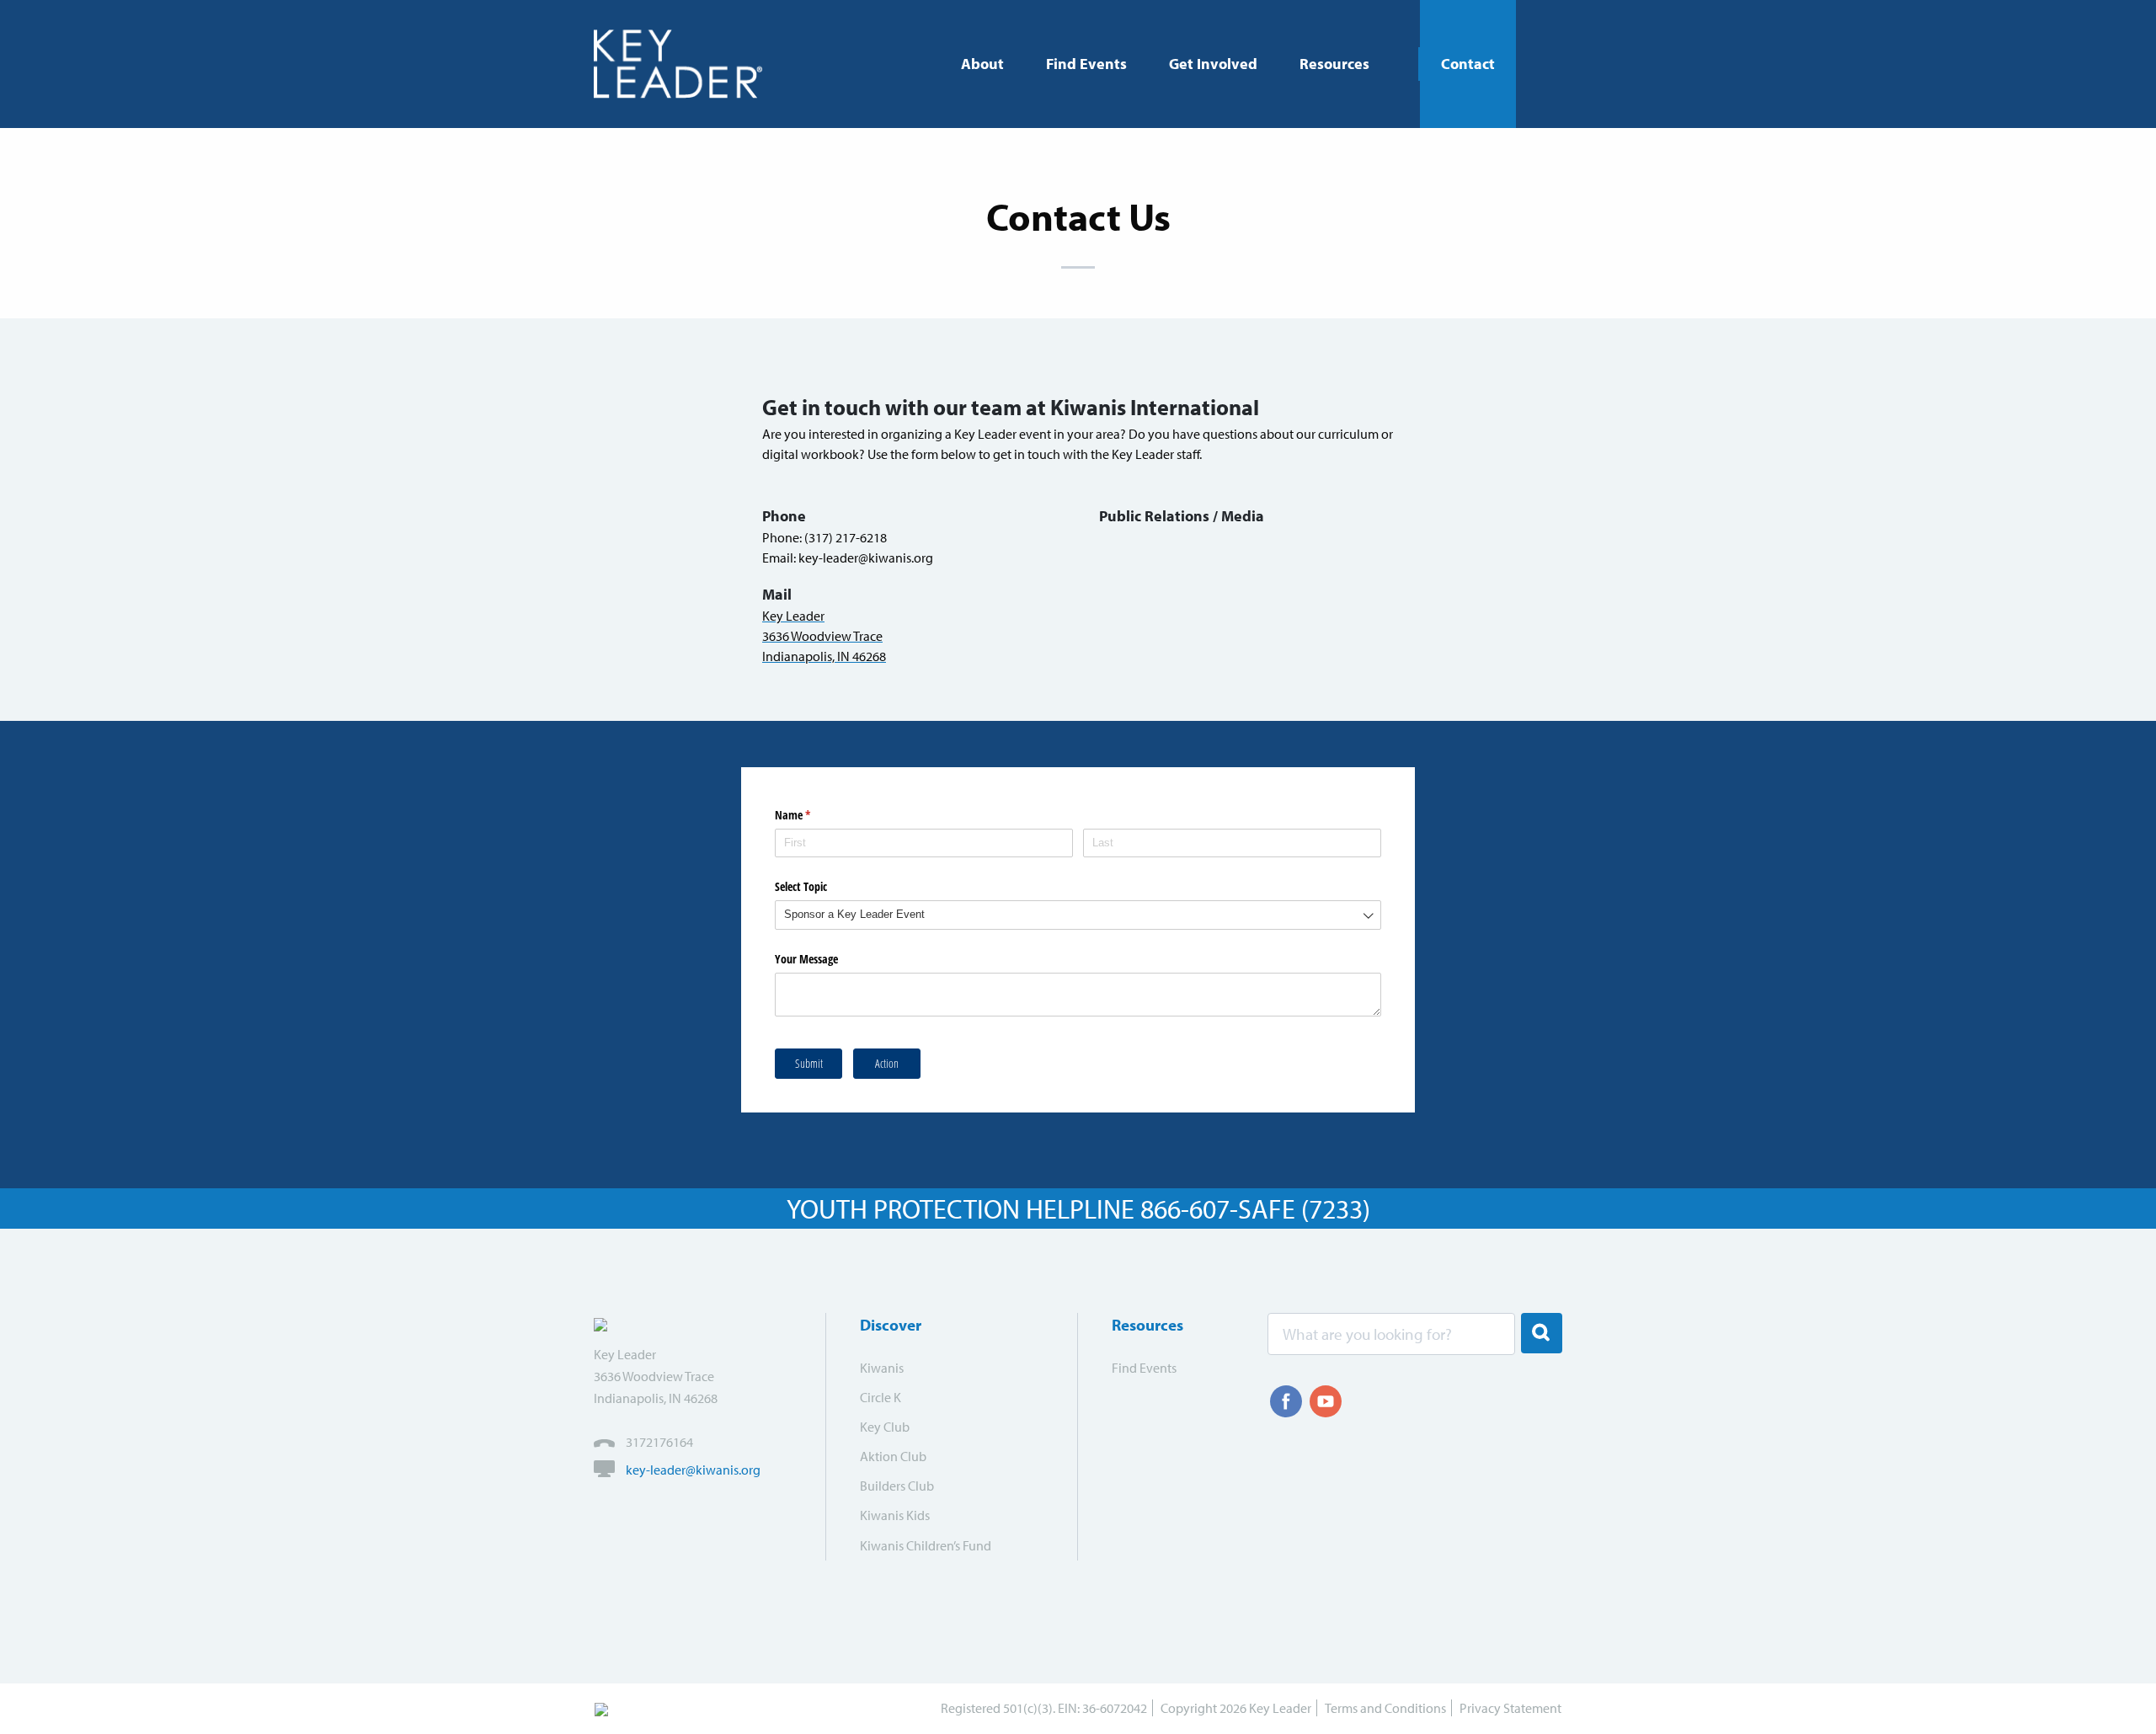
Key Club (885, 1427)
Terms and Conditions (1385, 1708)
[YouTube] (1326, 1401)
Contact (1468, 64)
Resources (1334, 64)
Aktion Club (893, 1456)
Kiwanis (882, 1368)
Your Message (806, 959)
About (982, 64)
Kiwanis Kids (895, 1515)
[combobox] (1078, 915)
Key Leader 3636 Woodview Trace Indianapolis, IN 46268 (824, 636)
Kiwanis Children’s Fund (926, 1545)
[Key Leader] (684, 64)
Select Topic (801, 886)
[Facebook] (1286, 1401)
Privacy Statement (1510, 1708)
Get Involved (1213, 64)
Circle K (881, 1397)
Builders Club (897, 1486)
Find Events (1086, 64)
